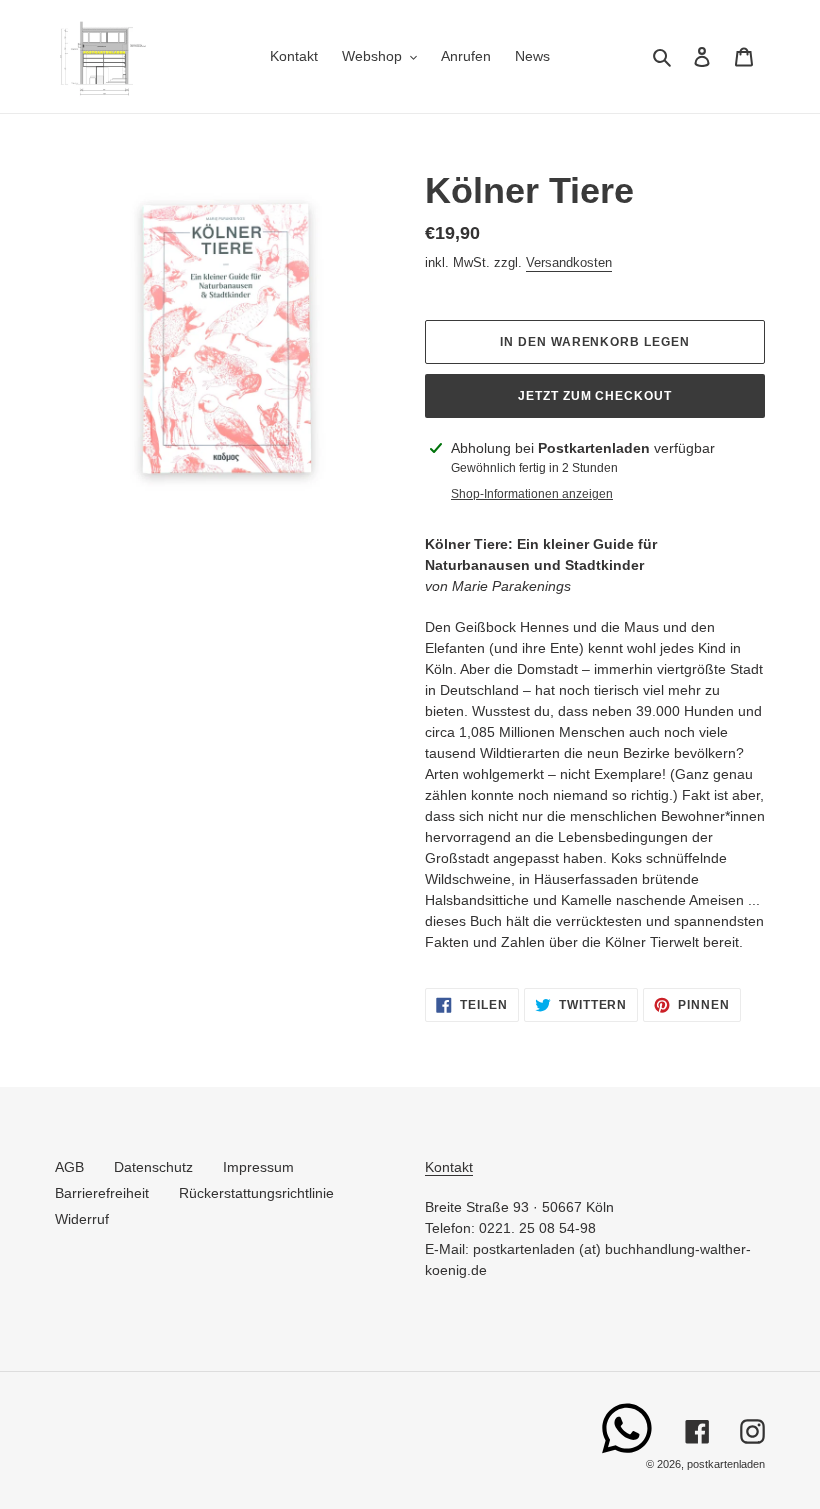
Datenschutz (153, 1167)
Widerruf (82, 1219)
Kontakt (449, 1167)
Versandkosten (569, 262)
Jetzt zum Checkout (595, 396)
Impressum (258, 1167)
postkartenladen (726, 1464)
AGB (69, 1167)
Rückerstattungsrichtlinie (256, 1193)
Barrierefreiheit (102, 1193)
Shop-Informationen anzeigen (532, 494)
